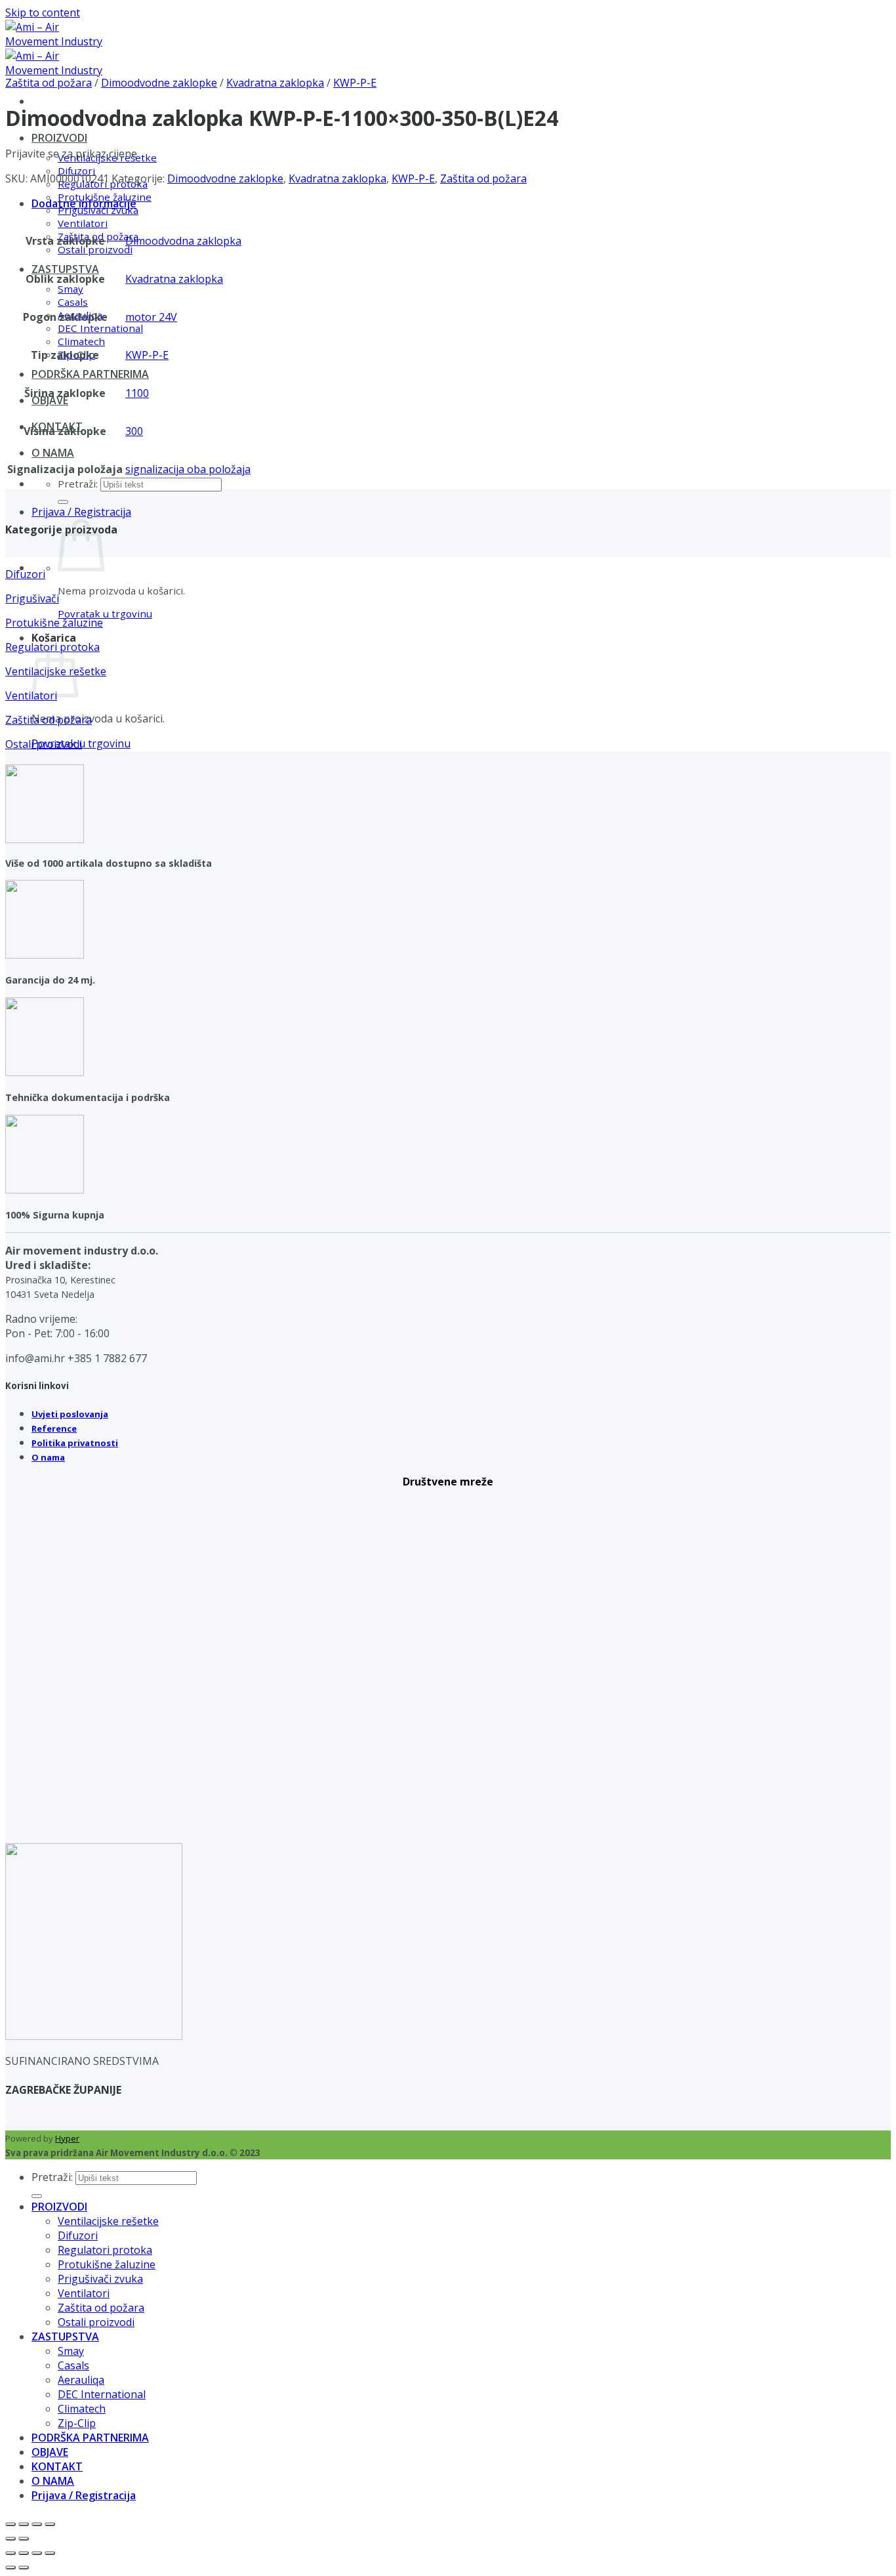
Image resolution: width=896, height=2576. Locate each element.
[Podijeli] (37, 2524)
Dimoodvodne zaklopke (159, 83)
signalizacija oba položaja (188, 469)
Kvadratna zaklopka (275, 83)
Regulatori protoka (105, 2250)
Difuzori (78, 2235)
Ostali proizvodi (95, 249)
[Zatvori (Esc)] (50, 2524)
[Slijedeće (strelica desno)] (24, 2539)
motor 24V (151, 317)
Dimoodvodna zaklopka (183, 241)
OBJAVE (50, 400)
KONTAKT (57, 2466)
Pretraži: (78, 484)
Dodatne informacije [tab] (84, 203)
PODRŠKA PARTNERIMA (90, 374)
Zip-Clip (77, 2423)
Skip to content (43, 12)
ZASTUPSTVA (65, 269)
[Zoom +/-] (10, 2524)
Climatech (81, 341)
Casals (73, 302)
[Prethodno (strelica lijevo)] (10, 2539)
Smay (71, 289)
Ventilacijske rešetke (108, 2221)
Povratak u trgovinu (105, 613)
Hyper (67, 2138)
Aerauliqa (81, 2380)
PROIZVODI (59, 138)
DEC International (100, 328)
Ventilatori (83, 223)
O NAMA (53, 453)
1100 (137, 393)
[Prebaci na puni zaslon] (24, 2524)
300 (134, 431)
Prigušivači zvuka (100, 2279)
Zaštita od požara (49, 83)
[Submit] (63, 502)
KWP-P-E (355, 83)
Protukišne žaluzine (107, 2264)
